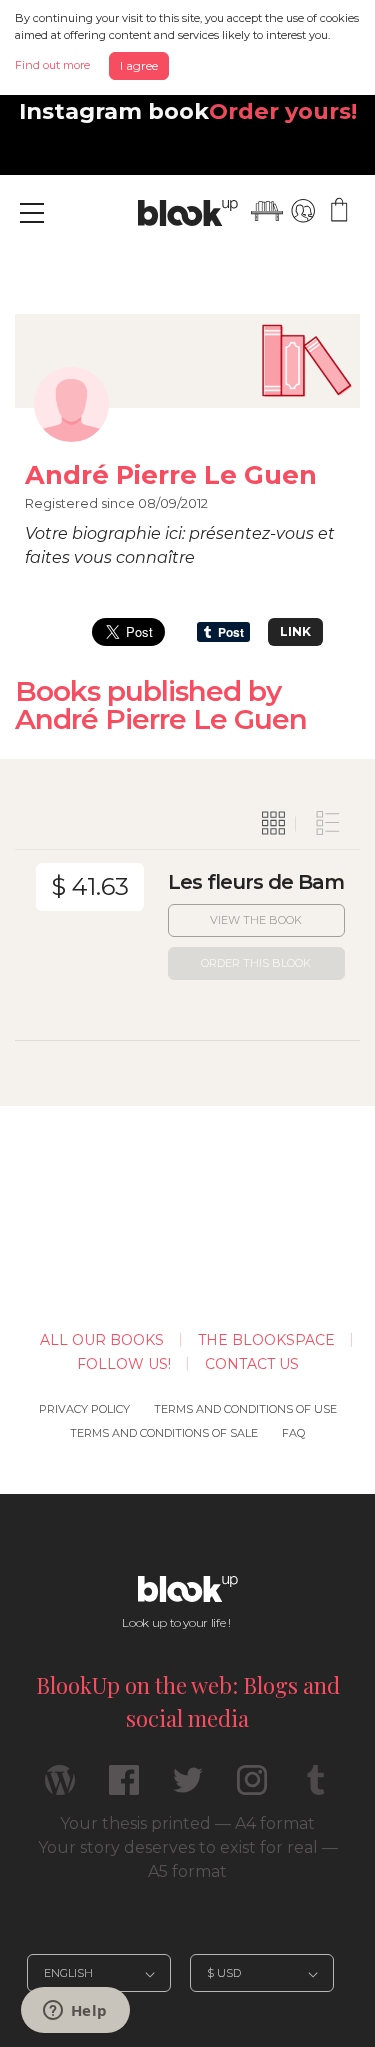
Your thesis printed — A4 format (187, 1823)
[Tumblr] (316, 1788)
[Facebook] (124, 1788)
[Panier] (339, 211)
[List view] (328, 824)
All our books (102, 1340)
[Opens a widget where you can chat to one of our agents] (75, 2012)
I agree (139, 65)
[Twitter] (188, 1788)
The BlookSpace (266, 1340)
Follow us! (124, 1364)
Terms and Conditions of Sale (164, 1433)
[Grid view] (274, 824)
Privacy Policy (84, 1409)
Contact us (252, 1364)
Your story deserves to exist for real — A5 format (188, 1859)
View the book (256, 920)
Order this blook (256, 963)
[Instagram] (252, 1788)
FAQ (293, 1433)
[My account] (303, 211)
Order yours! (283, 111)
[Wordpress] (60, 1788)
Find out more (52, 65)
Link (295, 631)
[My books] (267, 211)
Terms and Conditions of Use (245, 1409)
